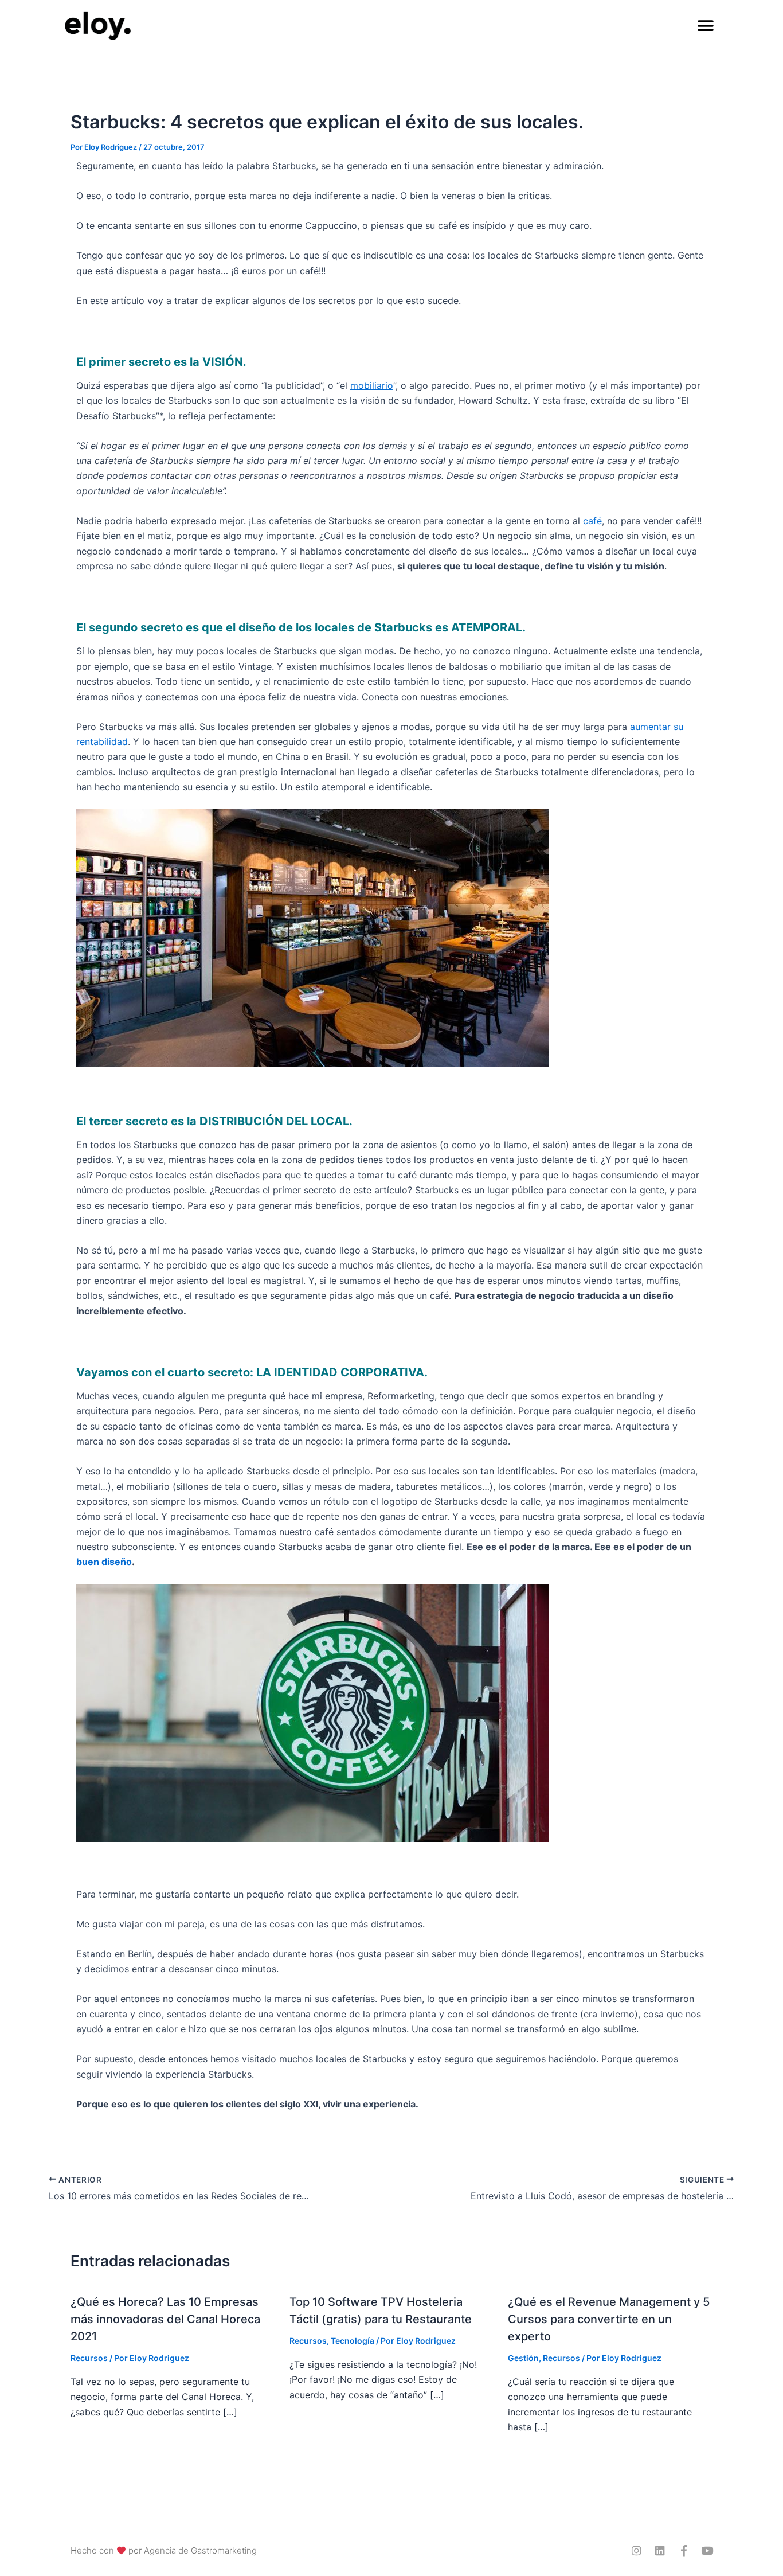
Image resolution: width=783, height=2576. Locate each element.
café (592, 521)
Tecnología (353, 2341)
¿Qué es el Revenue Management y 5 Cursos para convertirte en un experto (609, 2319)
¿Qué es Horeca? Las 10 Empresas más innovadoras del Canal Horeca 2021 (165, 2319)
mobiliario (372, 385)
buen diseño (104, 1562)
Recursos (89, 2358)
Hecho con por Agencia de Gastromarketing (164, 2550)
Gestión (523, 2358)
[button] (705, 26)
